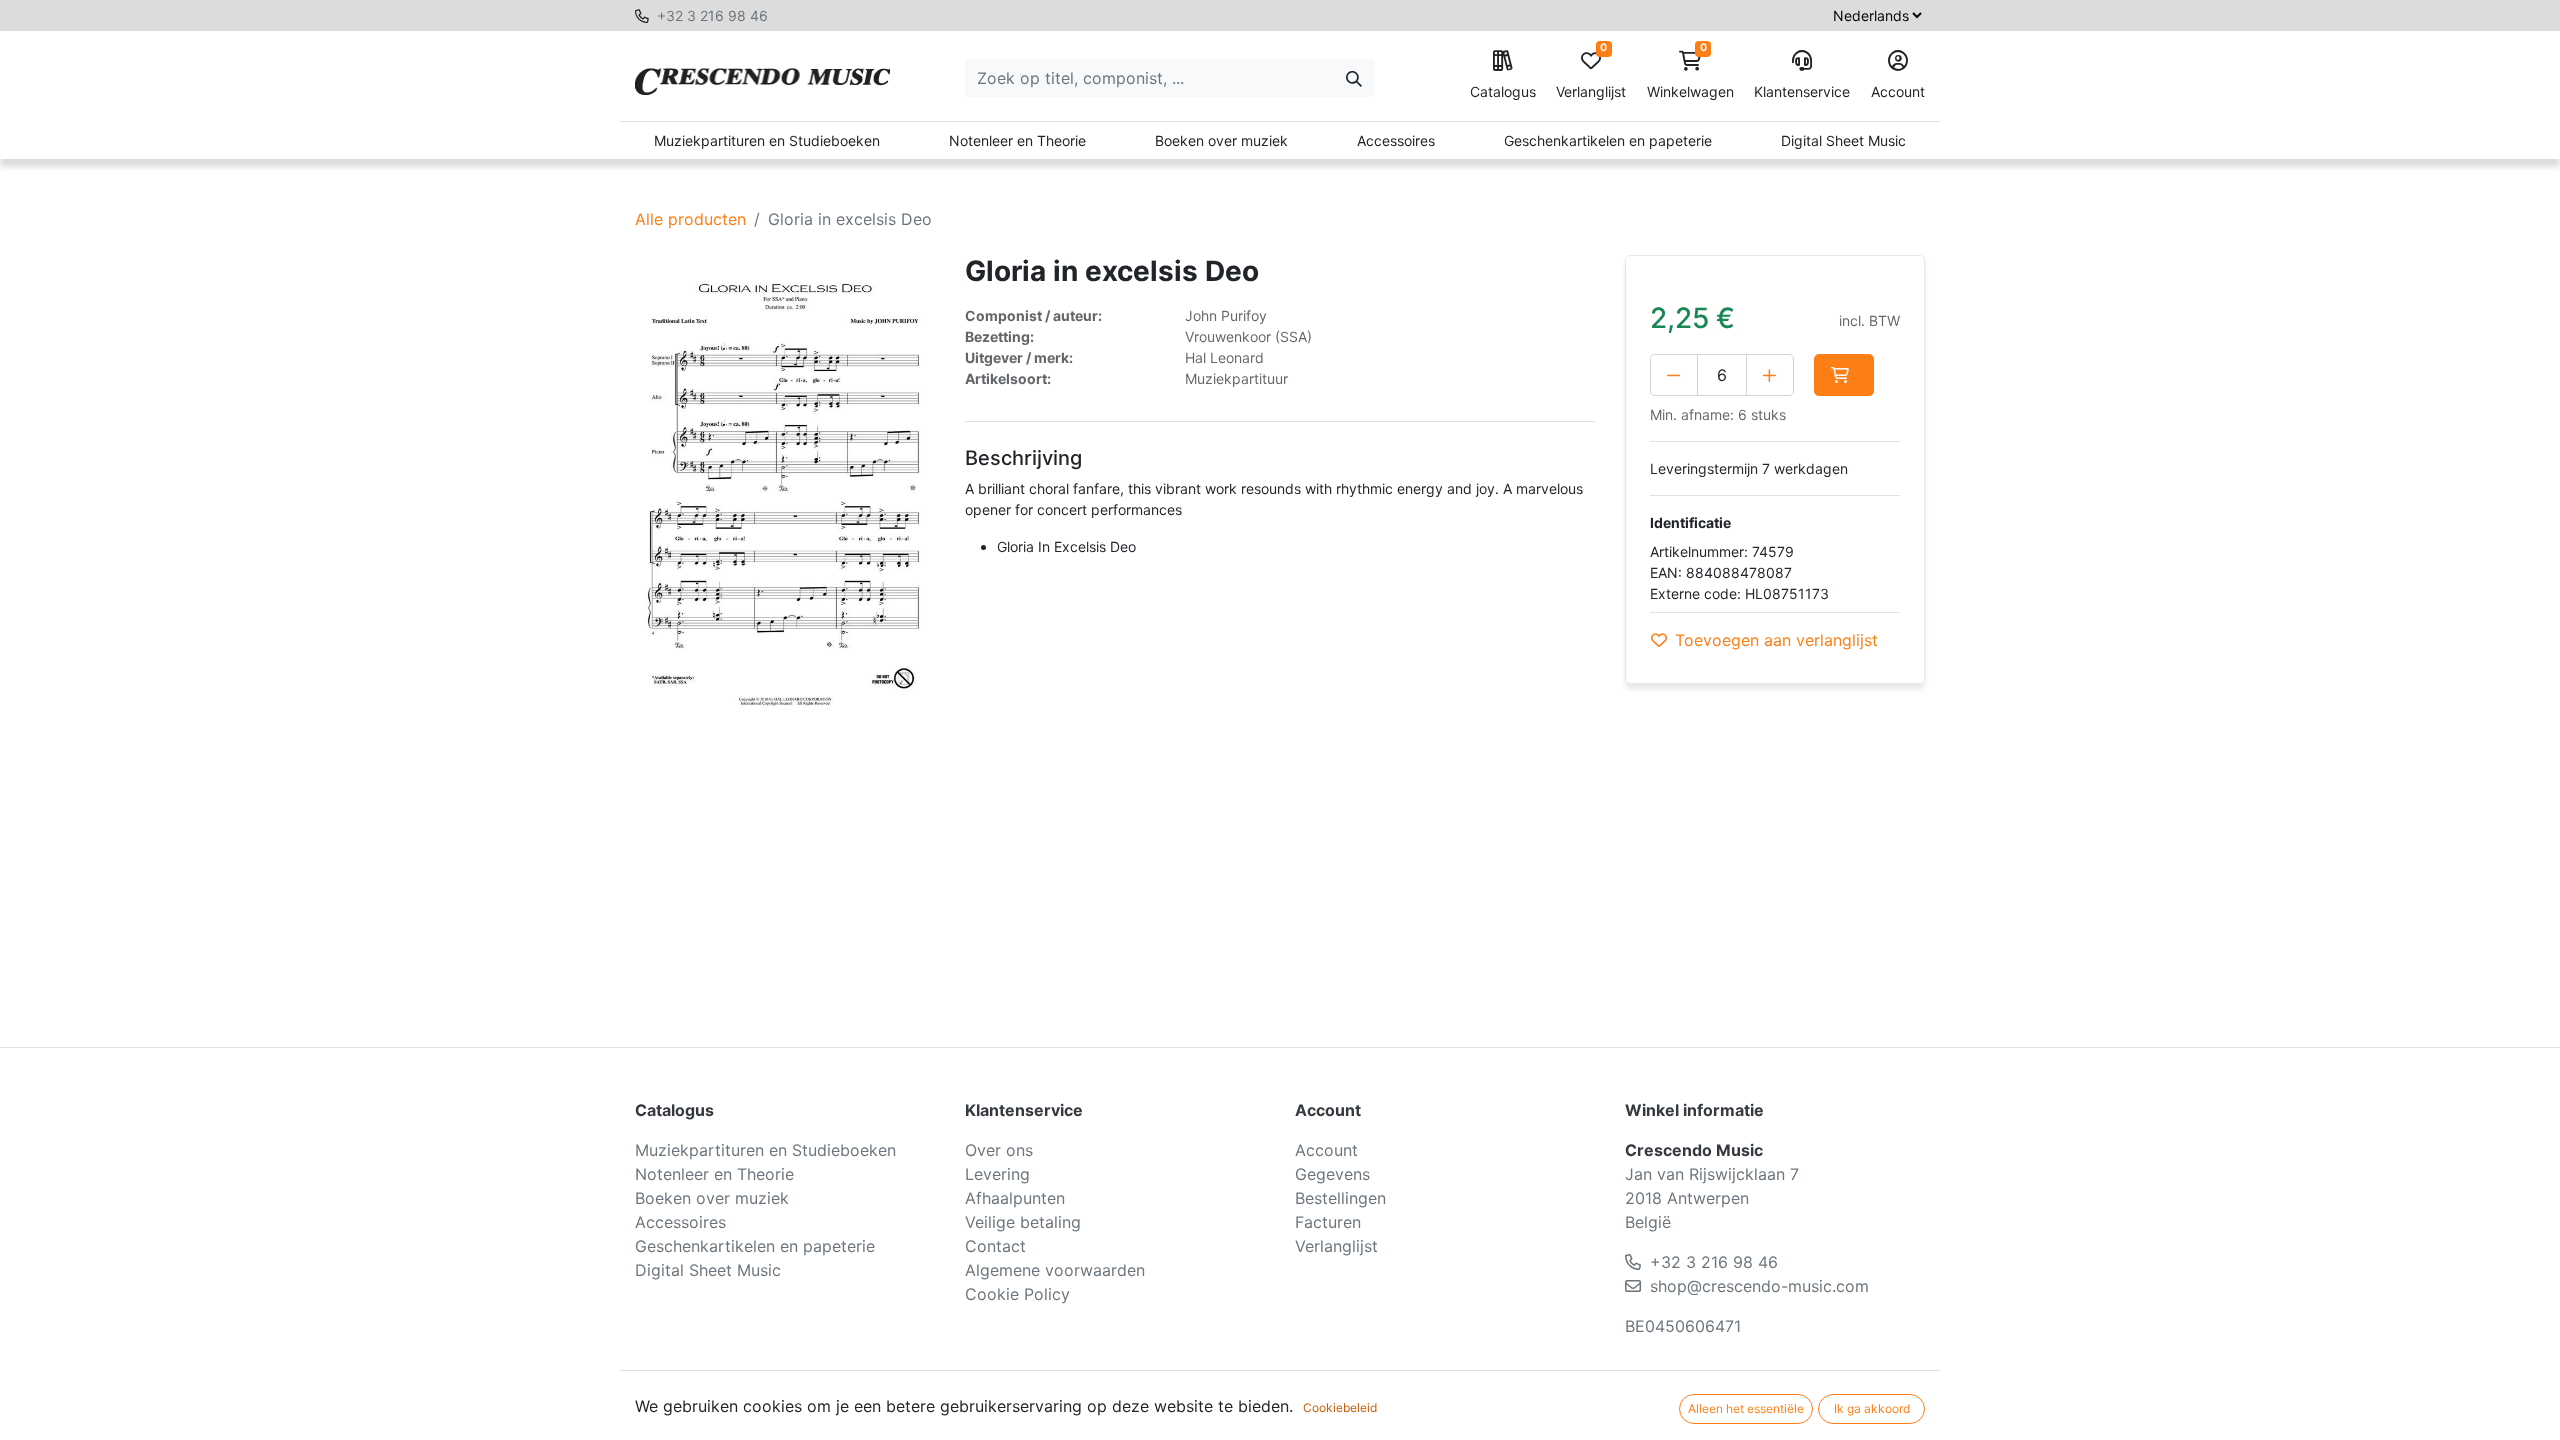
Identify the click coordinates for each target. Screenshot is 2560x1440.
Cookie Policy (1017, 1294)
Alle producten (690, 219)
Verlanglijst (1591, 75)
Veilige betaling (1023, 1222)
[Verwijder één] (1674, 375)
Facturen (1328, 1222)
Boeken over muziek (1221, 140)
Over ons (999, 1150)
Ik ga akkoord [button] (1872, 1408)
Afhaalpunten (1015, 1198)
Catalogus (1503, 91)
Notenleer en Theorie (1017, 140)
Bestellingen (1340, 1198)
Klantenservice (1802, 91)
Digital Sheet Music (1843, 140)
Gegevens (1332, 1174)
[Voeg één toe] (1770, 375)
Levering (997, 1174)
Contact (995, 1246)
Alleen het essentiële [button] (1746, 1408)
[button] (1844, 375)
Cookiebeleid (1340, 1407)
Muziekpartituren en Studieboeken (767, 140)
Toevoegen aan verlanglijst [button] (1776, 640)
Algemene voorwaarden (1055, 1270)
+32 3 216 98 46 (712, 15)
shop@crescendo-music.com (1759, 1286)
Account (1898, 91)
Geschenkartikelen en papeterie (1608, 140)
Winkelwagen (1690, 75)
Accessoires (1396, 140)
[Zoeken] (1354, 78)
